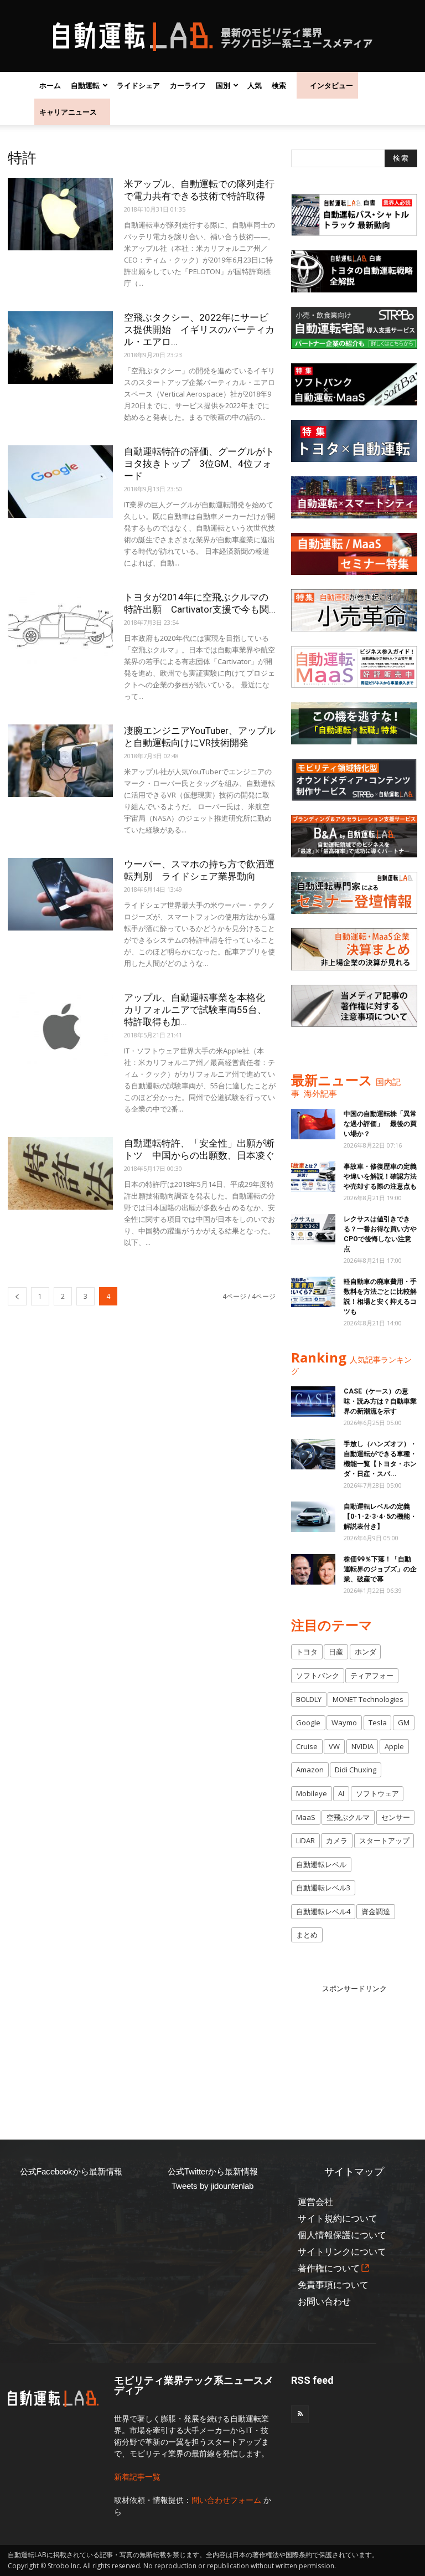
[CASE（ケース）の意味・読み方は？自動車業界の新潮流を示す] (313, 1402)
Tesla (378, 1723)
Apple (394, 1746)
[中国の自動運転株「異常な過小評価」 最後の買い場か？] (313, 1124)
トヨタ (307, 1652)
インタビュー (331, 85)
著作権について (329, 2268)
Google (308, 1723)
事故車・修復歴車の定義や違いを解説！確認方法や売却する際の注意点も (380, 1176)
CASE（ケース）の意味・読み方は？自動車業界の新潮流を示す (380, 1401)
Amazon (310, 1770)
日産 (336, 1652)
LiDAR (305, 1840)
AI (341, 1793)
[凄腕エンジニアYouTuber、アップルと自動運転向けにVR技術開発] (60, 761)
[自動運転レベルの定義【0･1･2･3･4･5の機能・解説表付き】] (313, 1517)
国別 (223, 85)
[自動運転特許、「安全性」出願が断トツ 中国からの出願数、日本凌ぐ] (60, 1173)
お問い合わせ (324, 2302)
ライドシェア (138, 85)
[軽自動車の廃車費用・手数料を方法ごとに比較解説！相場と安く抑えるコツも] (313, 1292)
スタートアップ (384, 1840)
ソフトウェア (377, 1793)
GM (404, 1723)
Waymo (344, 1723)
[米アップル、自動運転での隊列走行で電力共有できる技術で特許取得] (60, 214)
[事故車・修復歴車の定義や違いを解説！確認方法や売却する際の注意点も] (313, 1177)
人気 (255, 85)
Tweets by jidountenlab (212, 2186)
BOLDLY (309, 1699)
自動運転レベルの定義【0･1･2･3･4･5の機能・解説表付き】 (380, 1516)
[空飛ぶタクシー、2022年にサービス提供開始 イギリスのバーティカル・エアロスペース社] (60, 348)
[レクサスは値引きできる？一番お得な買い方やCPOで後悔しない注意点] (313, 1229)
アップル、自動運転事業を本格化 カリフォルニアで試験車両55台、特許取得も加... (199, 1010)
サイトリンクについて (342, 2252)
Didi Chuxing (356, 1770)
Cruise (307, 1746)
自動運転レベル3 (323, 1888)
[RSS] (300, 2414)
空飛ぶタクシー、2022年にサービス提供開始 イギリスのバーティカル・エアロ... (199, 330)
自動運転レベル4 (323, 1911)
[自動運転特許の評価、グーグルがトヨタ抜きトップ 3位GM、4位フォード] (60, 482)
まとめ (307, 1935)
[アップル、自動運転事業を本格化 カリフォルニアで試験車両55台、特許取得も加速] (60, 1028)
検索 (279, 85)
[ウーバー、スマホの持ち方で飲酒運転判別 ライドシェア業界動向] (60, 894)
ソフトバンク (318, 1675)
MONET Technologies (368, 1699)
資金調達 (376, 1911)
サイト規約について (338, 2218)
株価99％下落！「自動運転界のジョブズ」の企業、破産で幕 (380, 1569)
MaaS (306, 1817)
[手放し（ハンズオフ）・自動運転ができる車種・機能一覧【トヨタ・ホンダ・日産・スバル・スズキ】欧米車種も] (313, 1454)
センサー (396, 1817)
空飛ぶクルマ (348, 1817)
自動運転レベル (321, 1864)
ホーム (50, 85)
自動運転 (85, 85)
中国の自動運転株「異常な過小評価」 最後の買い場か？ (380, 1124)
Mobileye (312, 1793)
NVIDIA (362, 1746)
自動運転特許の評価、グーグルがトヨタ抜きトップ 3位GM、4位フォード (199, 464)
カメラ (337, 1840)
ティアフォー (372, 1675)
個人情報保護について (342, 2235)
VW (334, 1746)
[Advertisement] (358, 2050)
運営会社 (315, 2202)
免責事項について (333, 2285)
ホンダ (366, 1652)
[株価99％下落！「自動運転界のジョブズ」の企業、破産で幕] (313, 1569)
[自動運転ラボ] (212, 37)
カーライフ (188, 85)
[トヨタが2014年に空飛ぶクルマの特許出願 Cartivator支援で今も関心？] (60, 627)
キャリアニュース (68, 112)
